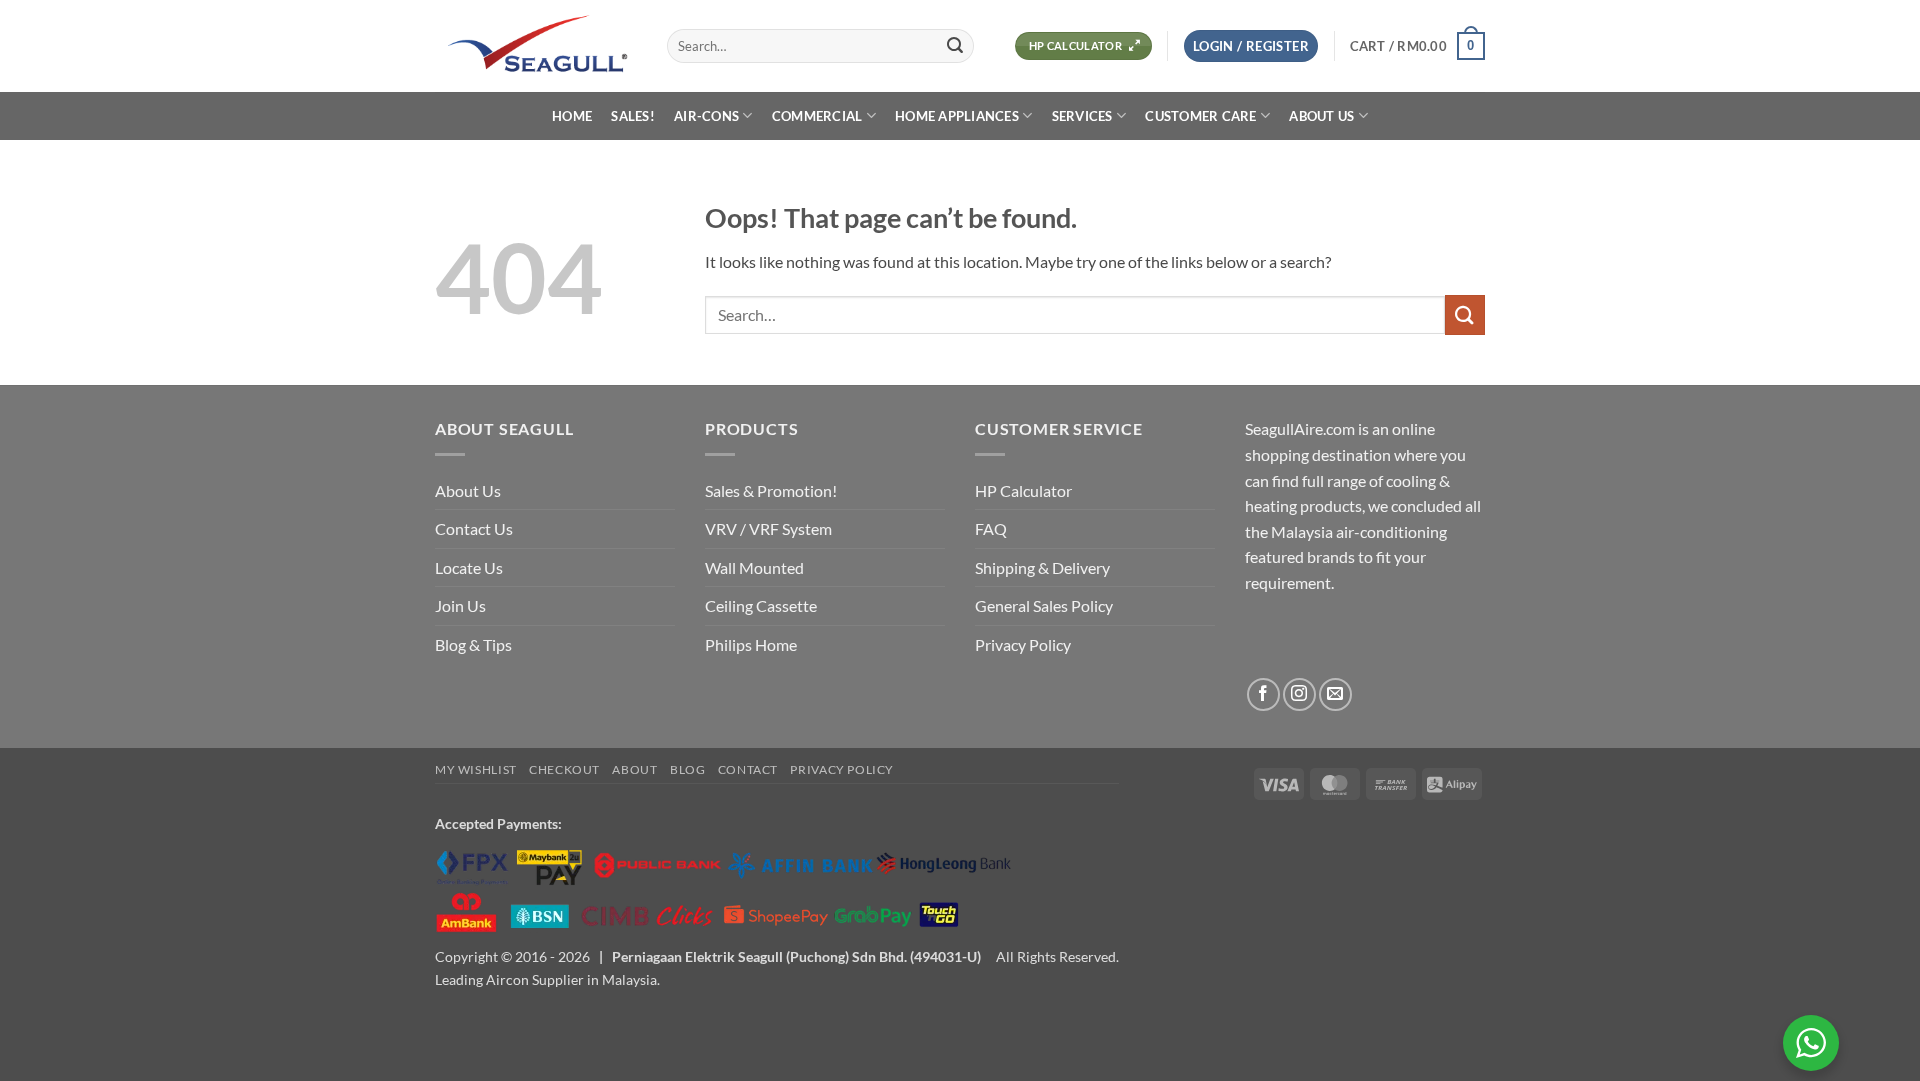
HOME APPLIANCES (957, 116)
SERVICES (1082, 116)
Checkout (564, 769)
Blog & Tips (473, 644)
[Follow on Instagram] (1299, 694)
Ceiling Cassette (761, 605)
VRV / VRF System (768, 528)
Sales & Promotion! (771, 490)
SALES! (633, 116)
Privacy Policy (1023, 644)
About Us (468, 490)
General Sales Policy (1044, 605)
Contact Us (474, 528)
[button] (1251, 46)
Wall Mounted (754, 567)
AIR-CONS (706, 116)
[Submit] (955, 46)
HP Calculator (1023, 490)
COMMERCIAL (817, 116)
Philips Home (751, 644)
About (634, 769)
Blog (687, 769)
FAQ (991, 528)
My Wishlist (476, 769)
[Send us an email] (1335, 694)
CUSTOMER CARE (1200, 116)
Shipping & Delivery (1042, 567)
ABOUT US (1321, 116)
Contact (748, 769)
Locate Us (469, 567)
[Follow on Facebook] (1263, 694)
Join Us (460, 605)
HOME (572, 116)
